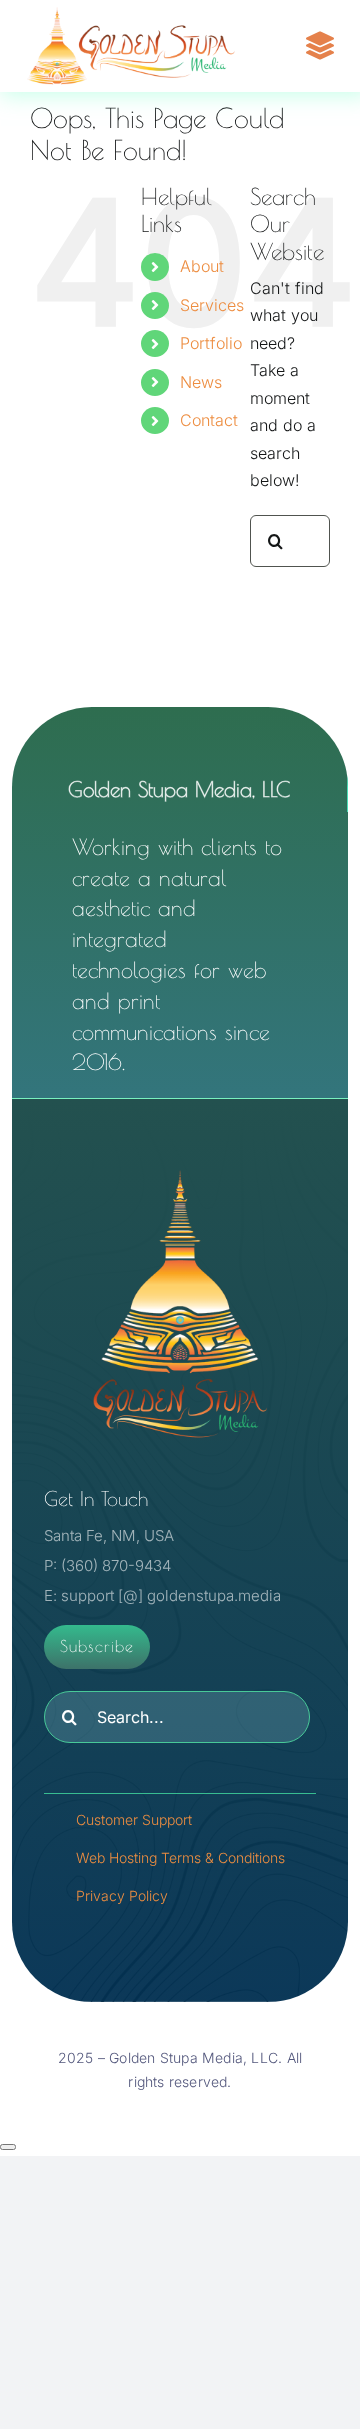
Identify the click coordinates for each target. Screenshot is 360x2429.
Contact (209, 420)
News (201, 382)
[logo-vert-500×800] (180, 1167)
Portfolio (211, 343)
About (202, 266)
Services (212, 305)
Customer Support (134, 1819)
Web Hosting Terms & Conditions (180, 1857)
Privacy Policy (122, 1895)
